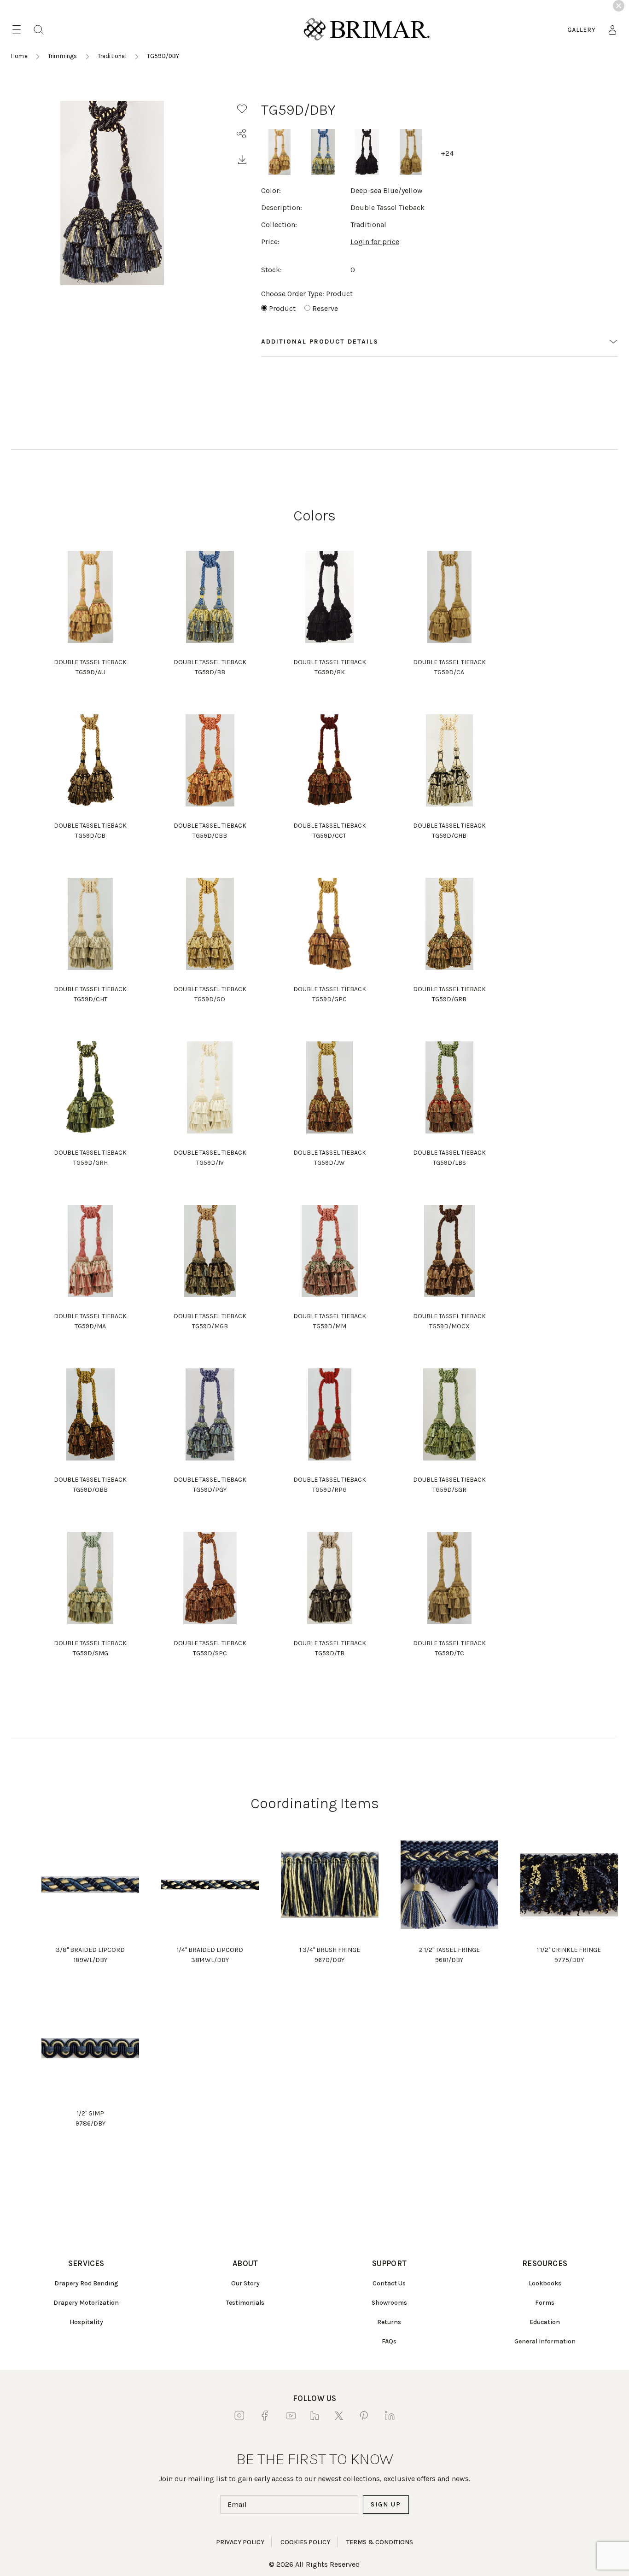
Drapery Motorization (86, 2303)
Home (19, 56)
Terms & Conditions (380, 2542)
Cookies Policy (305, 2542)
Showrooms (389, 2303)
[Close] (619, 6)
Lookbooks (545, 2283)
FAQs (389, 2341)
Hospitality (86, 2322)
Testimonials (245, 2303)
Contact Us (389, 2283)
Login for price (375, 242)
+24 (447, 153)
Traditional (112, 56)
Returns (389, 2322)
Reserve (325, 308)
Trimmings (63, 56)
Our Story (245, 2283)
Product (282, 308)
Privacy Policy (240, 2542)
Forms (545, 2303)
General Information (545, 2341)
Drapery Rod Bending (86, 2283)
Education (545, 2322)
